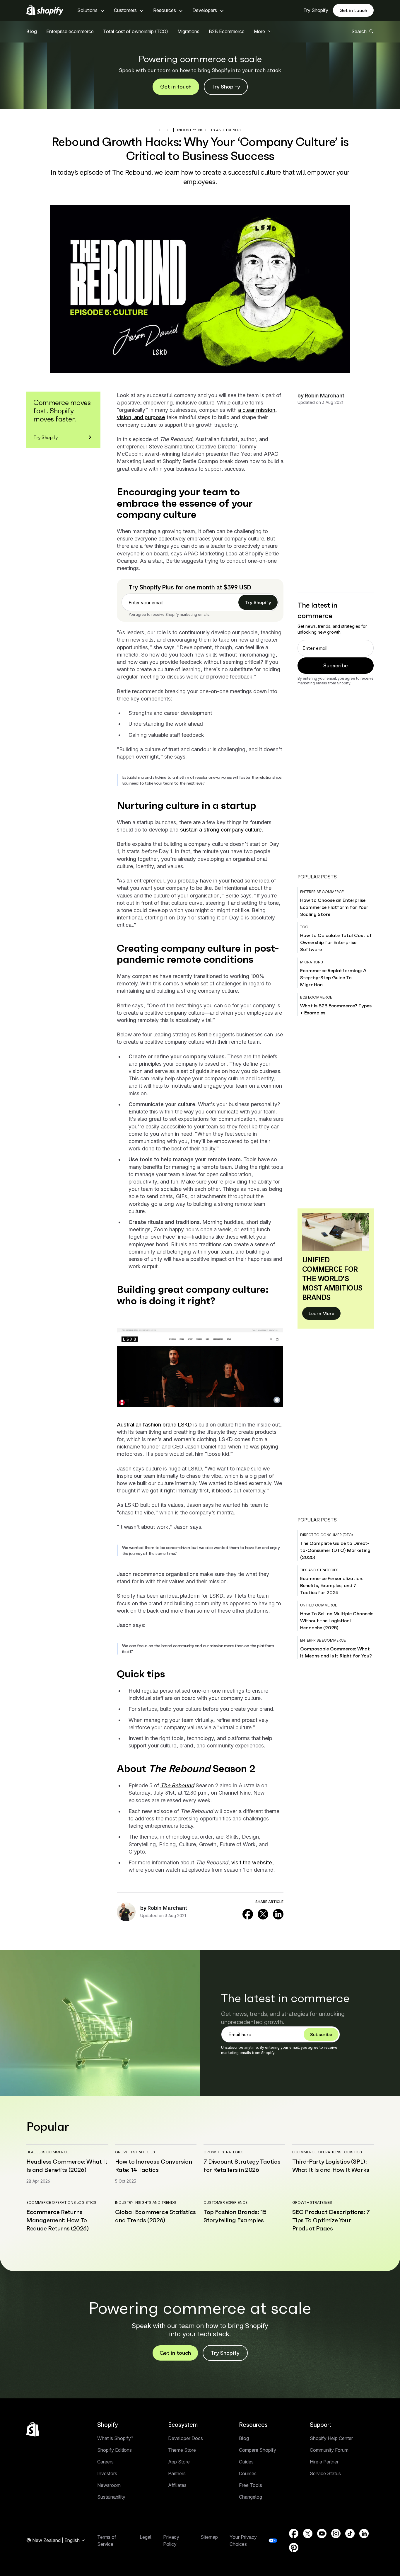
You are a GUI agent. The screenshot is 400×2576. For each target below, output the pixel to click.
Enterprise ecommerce (70, 31)
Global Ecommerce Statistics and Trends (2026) (155, 2216)
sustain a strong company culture (221, 830)
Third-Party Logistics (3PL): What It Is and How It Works (331, 2166)
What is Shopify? (115, 2438)
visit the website (252, 1862)
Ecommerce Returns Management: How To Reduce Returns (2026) (58, 2220)
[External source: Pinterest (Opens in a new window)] (294, 2548)
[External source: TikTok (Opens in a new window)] (350, 2534)
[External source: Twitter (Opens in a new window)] (263, 1914)
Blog (32, 31)
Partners (177, 2473)
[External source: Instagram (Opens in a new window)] (336, 2534)
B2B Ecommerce (227, 31)
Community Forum (329, 2450)
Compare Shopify (258, 2450)
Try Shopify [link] (258, 602)
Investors (107, 2473)
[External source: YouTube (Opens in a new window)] (322, 2534)
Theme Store (182, 2450)
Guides (246, 2462)
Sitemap (209, 2537)
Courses (248, 2473)
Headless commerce (48, 2152)
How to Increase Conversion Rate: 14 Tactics (154, 2166)
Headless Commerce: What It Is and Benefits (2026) (67, 2166)
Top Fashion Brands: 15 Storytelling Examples (235, 2216)
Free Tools (251, 2485)
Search (359, 31)
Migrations (188, 31)
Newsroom (109, 2485)
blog (165, 130)
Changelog (251, 2497)
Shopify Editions (114, 2450)
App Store (179, 2462)
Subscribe (336, 665)
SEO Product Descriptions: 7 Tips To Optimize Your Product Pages (331, 2220)
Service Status (325, 2473)
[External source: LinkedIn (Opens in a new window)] (278, 1914)
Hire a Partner (324, 2462)
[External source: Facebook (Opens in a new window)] (248, 1914)
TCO (304, 927)
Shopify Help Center (331, 2438)
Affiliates (177, 2485)
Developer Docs (186, 2438)
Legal (146, 2537)
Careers (105, 2462)
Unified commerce (319, 1605)
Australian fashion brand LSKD (154, 1425)
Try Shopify (316, 10)
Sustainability (111, 2497)
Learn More (321, 1313)
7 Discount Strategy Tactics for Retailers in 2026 (242, 2166)
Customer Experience (226, 2202)
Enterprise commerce (322, 892)
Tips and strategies (319, 1570)
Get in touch (353, 10)
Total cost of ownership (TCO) (136, 31)
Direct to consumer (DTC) (327, 1535)
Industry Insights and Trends (209, 130)
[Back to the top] (33, 2429)
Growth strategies (135, 2152)
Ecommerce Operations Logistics (327, 2152)
